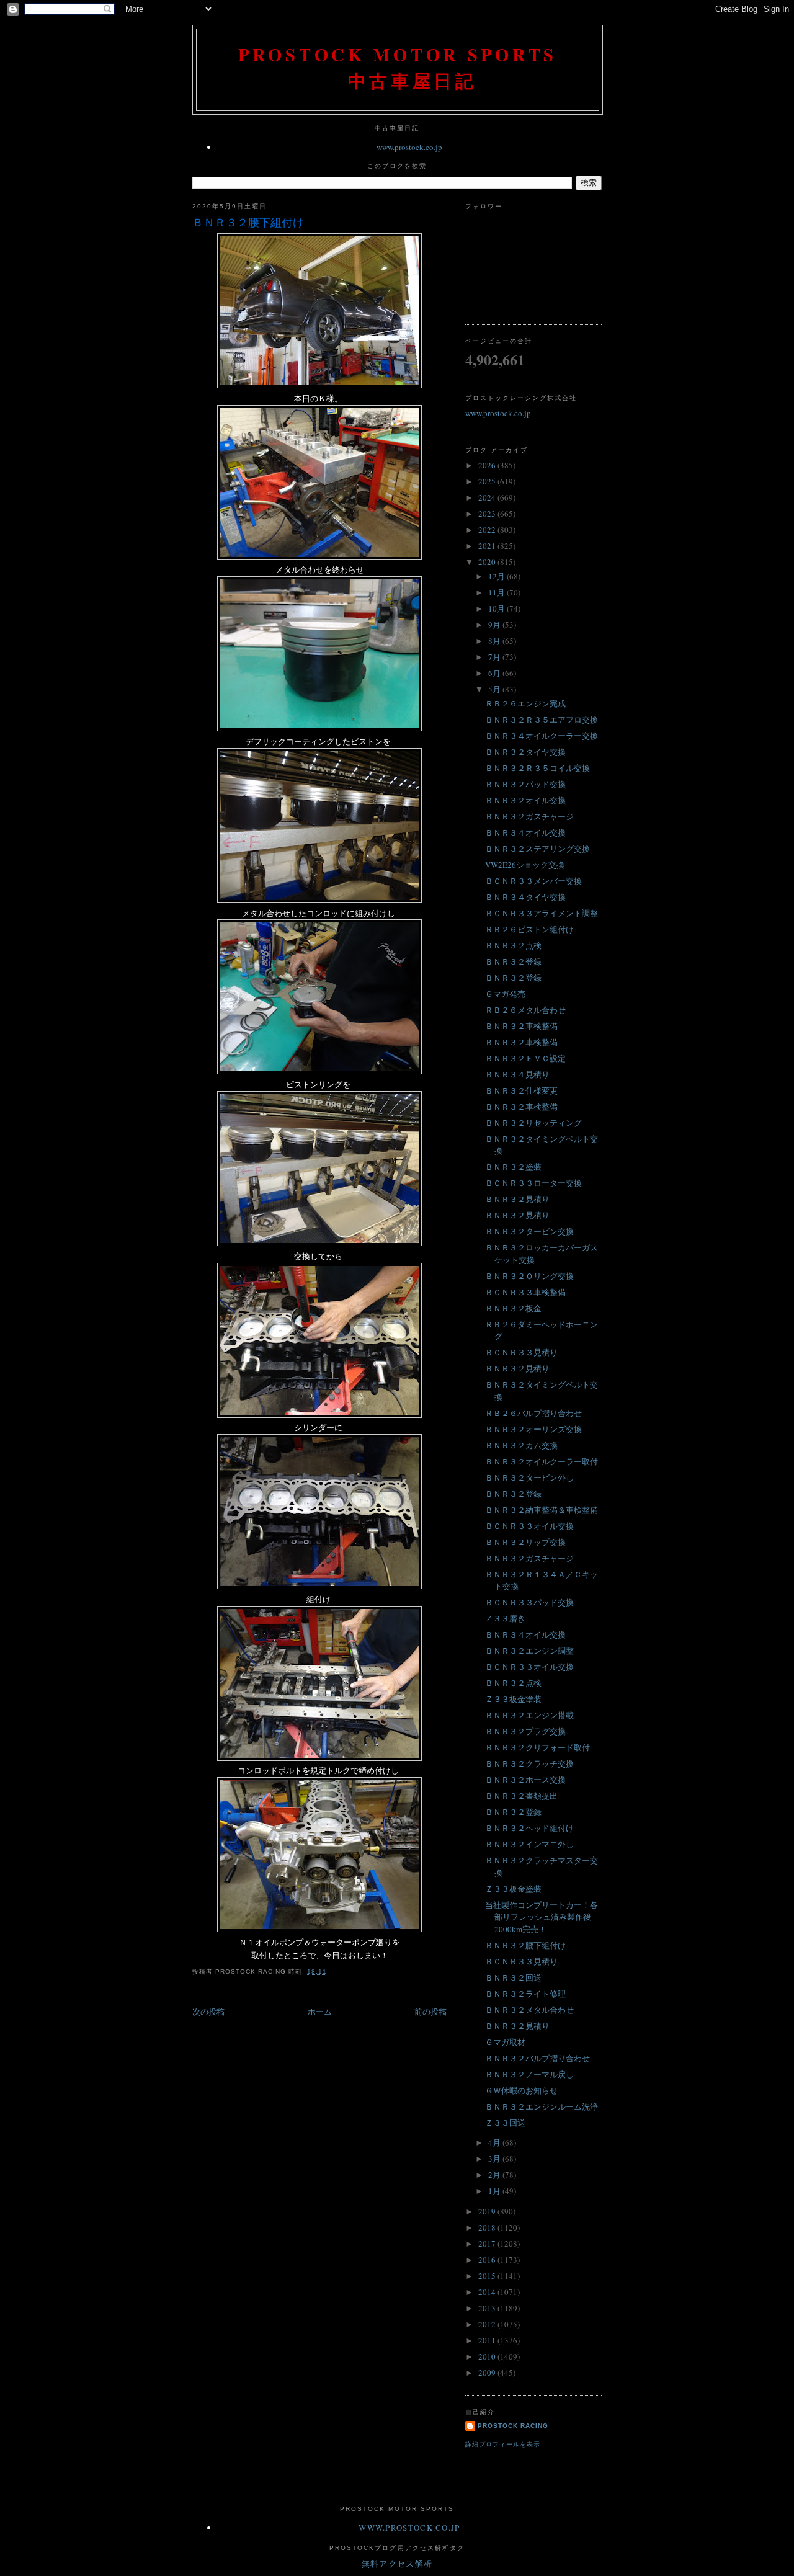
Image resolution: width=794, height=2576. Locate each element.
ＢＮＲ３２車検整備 (521, 1026)
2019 (488, 2211)
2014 (488, 2292)
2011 (488, 2340)
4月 (495, 2142)
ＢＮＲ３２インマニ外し (529, 1844)
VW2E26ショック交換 (525, 865)
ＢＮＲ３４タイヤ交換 (525, 897)
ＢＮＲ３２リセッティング (533, 1123)
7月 (495, 657)
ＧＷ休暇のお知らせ (521, 2090)
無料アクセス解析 (397, 2564)
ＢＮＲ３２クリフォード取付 (538, 1747)
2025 (488, 481)
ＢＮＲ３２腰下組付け (248, 222)
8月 (495, 641)
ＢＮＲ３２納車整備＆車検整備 (542, 1510)
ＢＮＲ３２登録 (513, 961)
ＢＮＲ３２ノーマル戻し (529, 2074)
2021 (488, 546)
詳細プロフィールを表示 (503, 2444)
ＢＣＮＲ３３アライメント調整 (542, 913)
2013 (488, 2308)
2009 (488, 2373)
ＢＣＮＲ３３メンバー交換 (533, 881)
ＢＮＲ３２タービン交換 (529, 1231)
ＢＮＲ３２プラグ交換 (525, 1731)
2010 (488, 2356)
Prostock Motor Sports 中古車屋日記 (398, 68)
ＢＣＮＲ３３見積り (521, 1352)
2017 (488, 2244)
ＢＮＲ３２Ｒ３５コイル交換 (538, 768)
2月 (495, 2175)
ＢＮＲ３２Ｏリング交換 (529, 1276)
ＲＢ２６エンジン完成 (525, 703)
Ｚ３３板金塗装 (513, 1699)
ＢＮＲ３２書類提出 (521, 1796)
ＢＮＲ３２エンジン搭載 (529, 1715)
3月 (495, 2159)
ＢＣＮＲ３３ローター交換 (533, 1183)
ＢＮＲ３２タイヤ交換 (525, 752)
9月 (495, 625)
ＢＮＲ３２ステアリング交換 (538, 849)
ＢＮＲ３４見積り (517, 1074)
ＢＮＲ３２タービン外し (529, 1477)
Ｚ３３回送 (505, 2123)
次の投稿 (208, 2012)
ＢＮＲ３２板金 (513, 1308)
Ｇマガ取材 (505, 2042)
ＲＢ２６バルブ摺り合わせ (533, 1413)
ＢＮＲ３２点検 (513, 945)
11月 (497, 592)
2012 (488, 2324)
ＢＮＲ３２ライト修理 (525, 1994)
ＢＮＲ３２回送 (513, 1977)
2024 (488, 497)
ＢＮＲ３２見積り (517, 1199)
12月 (497, 576)
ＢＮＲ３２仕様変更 (521, 1090)
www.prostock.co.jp (409, 147)
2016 (488, 2260)
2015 (488, 2276)
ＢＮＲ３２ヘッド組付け (529, 1828)
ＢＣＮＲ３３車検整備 (525, 1292)
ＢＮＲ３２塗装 (513, 1167)
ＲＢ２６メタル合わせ (525, 1010)
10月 (497, 608)
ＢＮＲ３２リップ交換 (525, 1542)
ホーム (320, 2012)
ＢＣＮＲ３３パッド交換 (529, 1602)
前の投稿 (430, 2012)
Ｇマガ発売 (505, 994)
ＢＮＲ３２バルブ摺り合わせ (538, 2058)
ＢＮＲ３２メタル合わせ (529, 2010)
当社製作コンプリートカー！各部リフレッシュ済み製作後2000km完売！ (542, 1917)
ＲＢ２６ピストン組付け (529, 929)
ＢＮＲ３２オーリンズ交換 (533, 1429)
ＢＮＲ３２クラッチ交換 (529, 1763)
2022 (488, 530)
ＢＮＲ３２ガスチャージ (529, 816)
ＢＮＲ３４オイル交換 (525, 832)
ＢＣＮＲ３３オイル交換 (529, 1526)
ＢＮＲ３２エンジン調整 (529, 1651)
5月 (495, 689)
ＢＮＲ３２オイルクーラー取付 (542, 1461)
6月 (495, 673)
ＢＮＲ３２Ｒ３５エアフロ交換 (542, 720)
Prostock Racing (513, 2426)
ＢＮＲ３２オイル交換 (525, 800)
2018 (488, 2227)
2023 (488, 514)
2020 (488, 562)
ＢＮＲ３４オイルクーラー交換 (542, 736)
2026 (488, 465)
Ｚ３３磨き (505, 1618)
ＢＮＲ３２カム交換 (521, 1445)
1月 (495, 2191)
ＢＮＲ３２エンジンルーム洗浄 (542, 2106)
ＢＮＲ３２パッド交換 (525, 784)
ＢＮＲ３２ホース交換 (525, 1780)
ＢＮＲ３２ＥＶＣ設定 (525, 1058)
